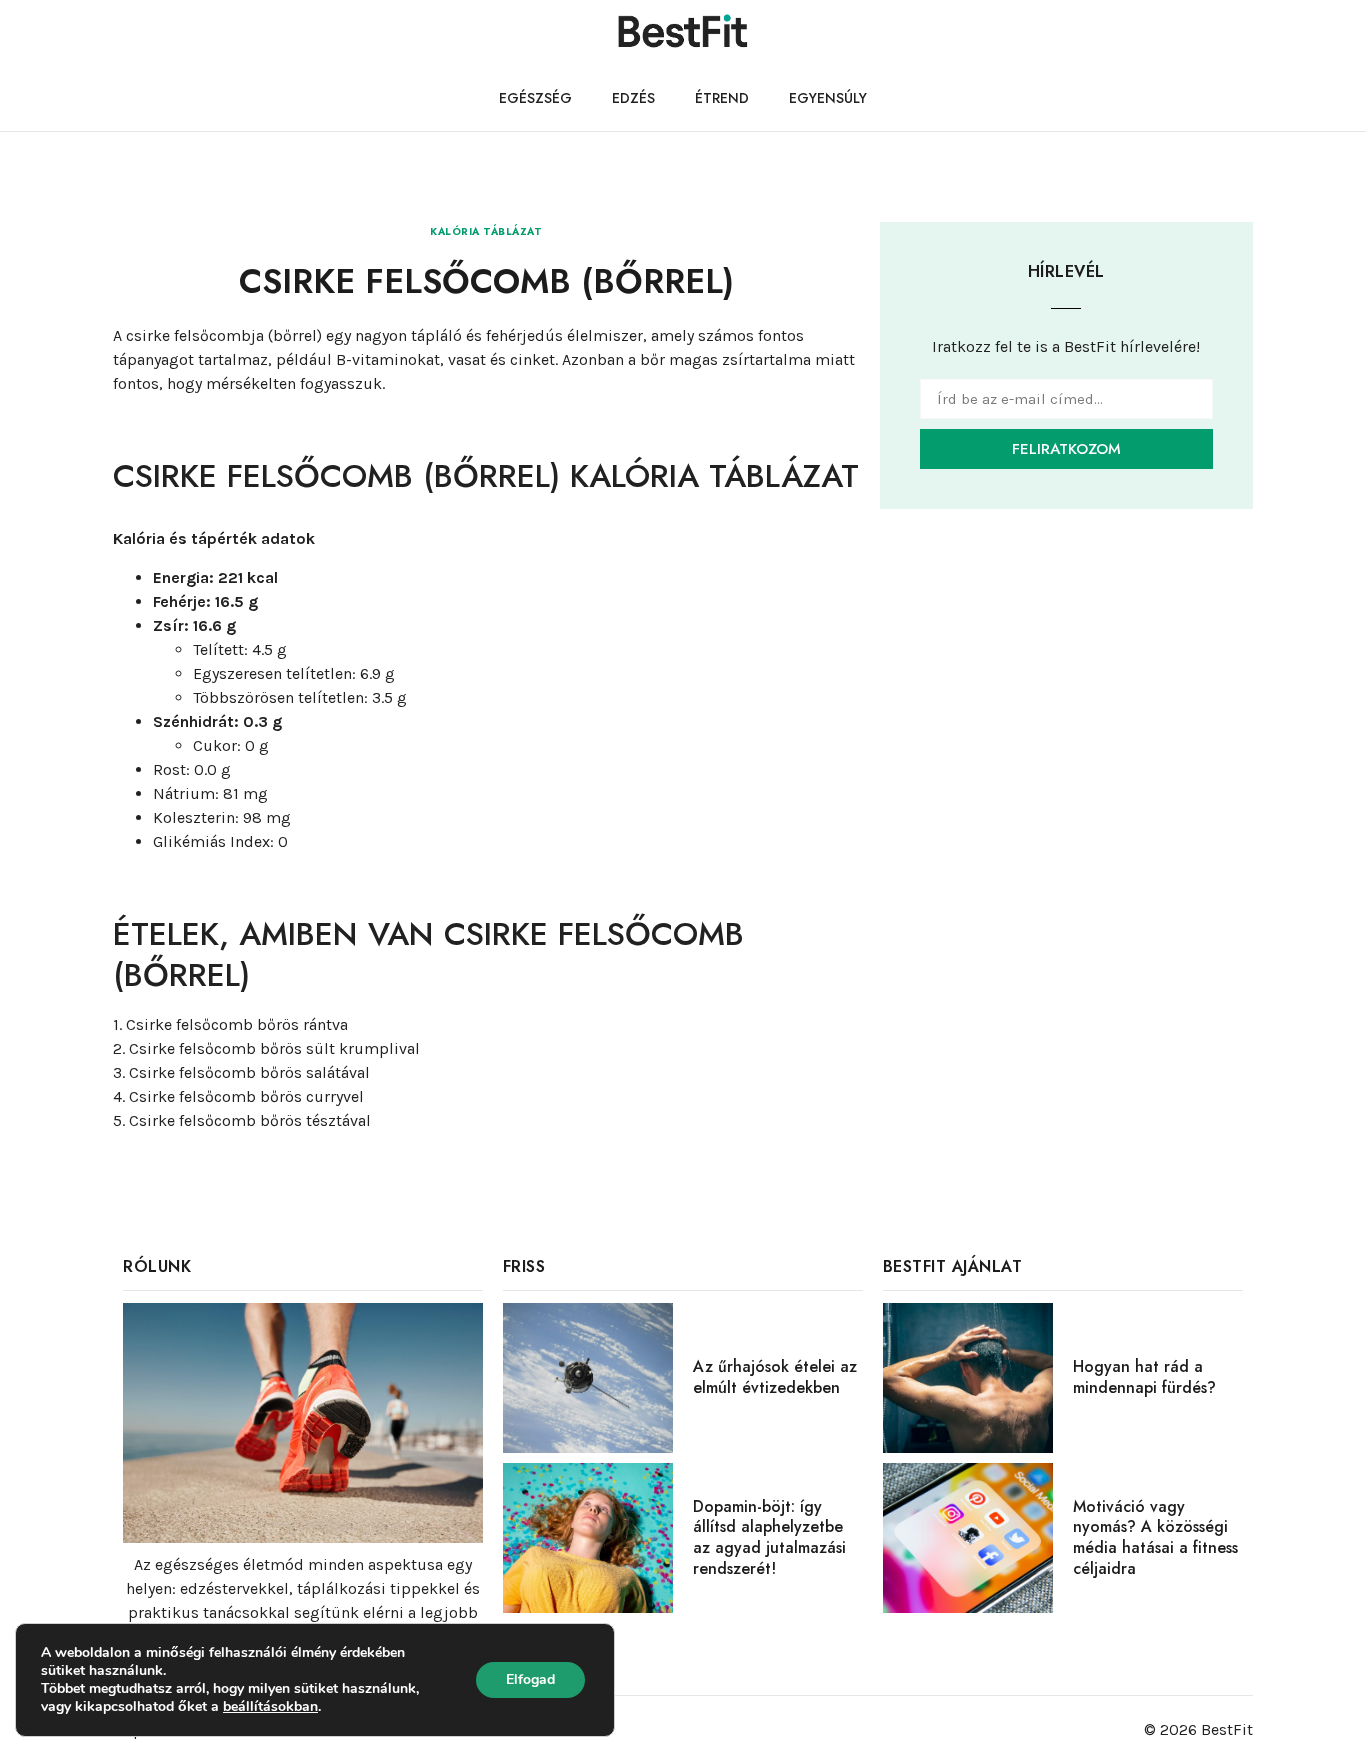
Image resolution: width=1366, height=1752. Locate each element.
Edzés (633, 98)
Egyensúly (828, 98)
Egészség (535, 98)
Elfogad (530, 1679)
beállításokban (270, 1707)
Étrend (722, 98)
